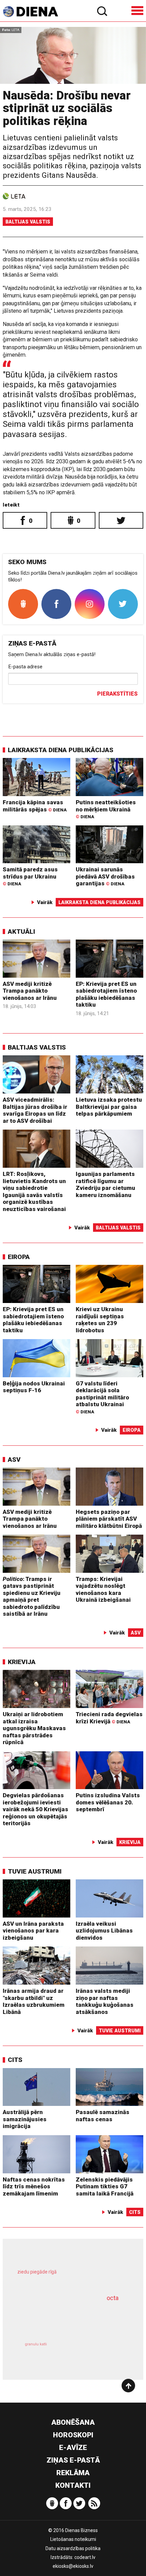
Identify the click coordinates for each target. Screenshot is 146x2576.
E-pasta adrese (25, 667)
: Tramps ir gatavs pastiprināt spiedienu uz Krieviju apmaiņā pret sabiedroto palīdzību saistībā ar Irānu (32, 1596)
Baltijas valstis (28, 222)
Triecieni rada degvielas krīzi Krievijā (109, 1718)
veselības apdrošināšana (62, 2318)
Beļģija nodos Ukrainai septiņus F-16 (34, 1387)
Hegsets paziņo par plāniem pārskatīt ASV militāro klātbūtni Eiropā (109, 1519)
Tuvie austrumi (35, 1871)
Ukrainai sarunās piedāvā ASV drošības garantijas (105, 876)
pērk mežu (69, 2277)
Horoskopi (73, 2435)
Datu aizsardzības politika (73, 2548)
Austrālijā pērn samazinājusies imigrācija (25, 2119)
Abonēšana (73, 2422)
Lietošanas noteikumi (73, 2539)
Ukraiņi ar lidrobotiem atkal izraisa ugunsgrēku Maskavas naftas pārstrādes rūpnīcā (34, 1728)
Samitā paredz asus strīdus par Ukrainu (30, 876)
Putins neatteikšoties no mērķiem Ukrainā (106, 809)
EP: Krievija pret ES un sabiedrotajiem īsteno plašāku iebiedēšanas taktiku (106, 994)
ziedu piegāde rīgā (37, 2272)
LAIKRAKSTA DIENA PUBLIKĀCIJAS (61, 750)
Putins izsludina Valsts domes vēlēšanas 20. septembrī (108, 1802)
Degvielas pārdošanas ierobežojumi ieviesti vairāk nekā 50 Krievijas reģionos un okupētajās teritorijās (35, 1809)
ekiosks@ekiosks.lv (73, 2566)
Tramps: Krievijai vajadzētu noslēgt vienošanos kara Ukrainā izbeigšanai (103, 1589)
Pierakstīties (117, 694)
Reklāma (73, 2473)
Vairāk (45, 902)
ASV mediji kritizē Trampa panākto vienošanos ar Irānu (30, 991)
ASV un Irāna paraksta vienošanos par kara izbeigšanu (33, 1931)
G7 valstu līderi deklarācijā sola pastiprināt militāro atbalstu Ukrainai (102, 1397)
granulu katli (36, 2344)
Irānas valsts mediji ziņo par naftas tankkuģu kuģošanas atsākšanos (105, 2001)
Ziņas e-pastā (73, 2460)
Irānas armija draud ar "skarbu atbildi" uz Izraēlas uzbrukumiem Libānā (34, 2001)
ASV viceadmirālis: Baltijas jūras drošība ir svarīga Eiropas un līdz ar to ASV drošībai (35, 1110)
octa (113, 2298)
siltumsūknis (99, 2352)
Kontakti (73, 2485)
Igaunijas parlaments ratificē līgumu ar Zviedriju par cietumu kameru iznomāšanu (105, 1184)
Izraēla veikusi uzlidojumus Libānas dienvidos (104, 1931)
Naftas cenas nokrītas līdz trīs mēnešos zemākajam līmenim (34, 2186)
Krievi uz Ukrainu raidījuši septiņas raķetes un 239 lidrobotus (100, 1320)
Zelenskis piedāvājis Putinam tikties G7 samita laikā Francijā (105, 2186)
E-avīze (73, 2448)
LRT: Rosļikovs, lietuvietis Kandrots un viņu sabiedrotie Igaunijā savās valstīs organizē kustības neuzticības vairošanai (34, 1191)
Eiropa (19, 1257)
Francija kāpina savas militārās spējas (35, 806)
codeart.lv (85, 2557)
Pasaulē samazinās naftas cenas (103, 2116)
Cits (15, 2060)
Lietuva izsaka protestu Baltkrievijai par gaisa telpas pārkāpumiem (109, 1107)
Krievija (22, 1662)
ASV (14, 1460)
